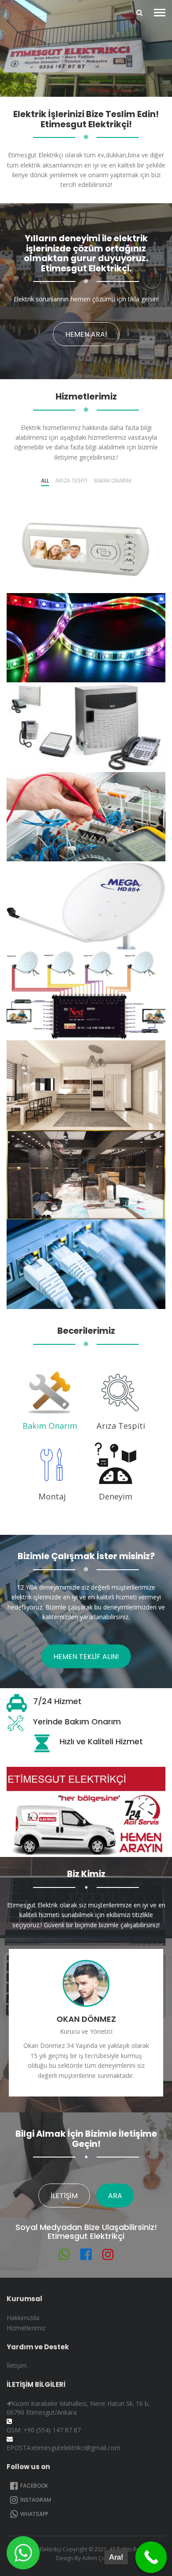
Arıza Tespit (71, 481)
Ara (115, 2196)
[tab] (50, 1400)
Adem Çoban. (99, 2558)
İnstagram (35, 2500)
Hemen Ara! (86, 334)
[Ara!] (151, 2557)
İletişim (64, 2196)
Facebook (34, 2486)
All (45, 481)
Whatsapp (34, 2514)
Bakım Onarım (113, 481)
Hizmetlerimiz (26, 2328)
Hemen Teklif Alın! (86, 1657)
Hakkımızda (23, 2318)
